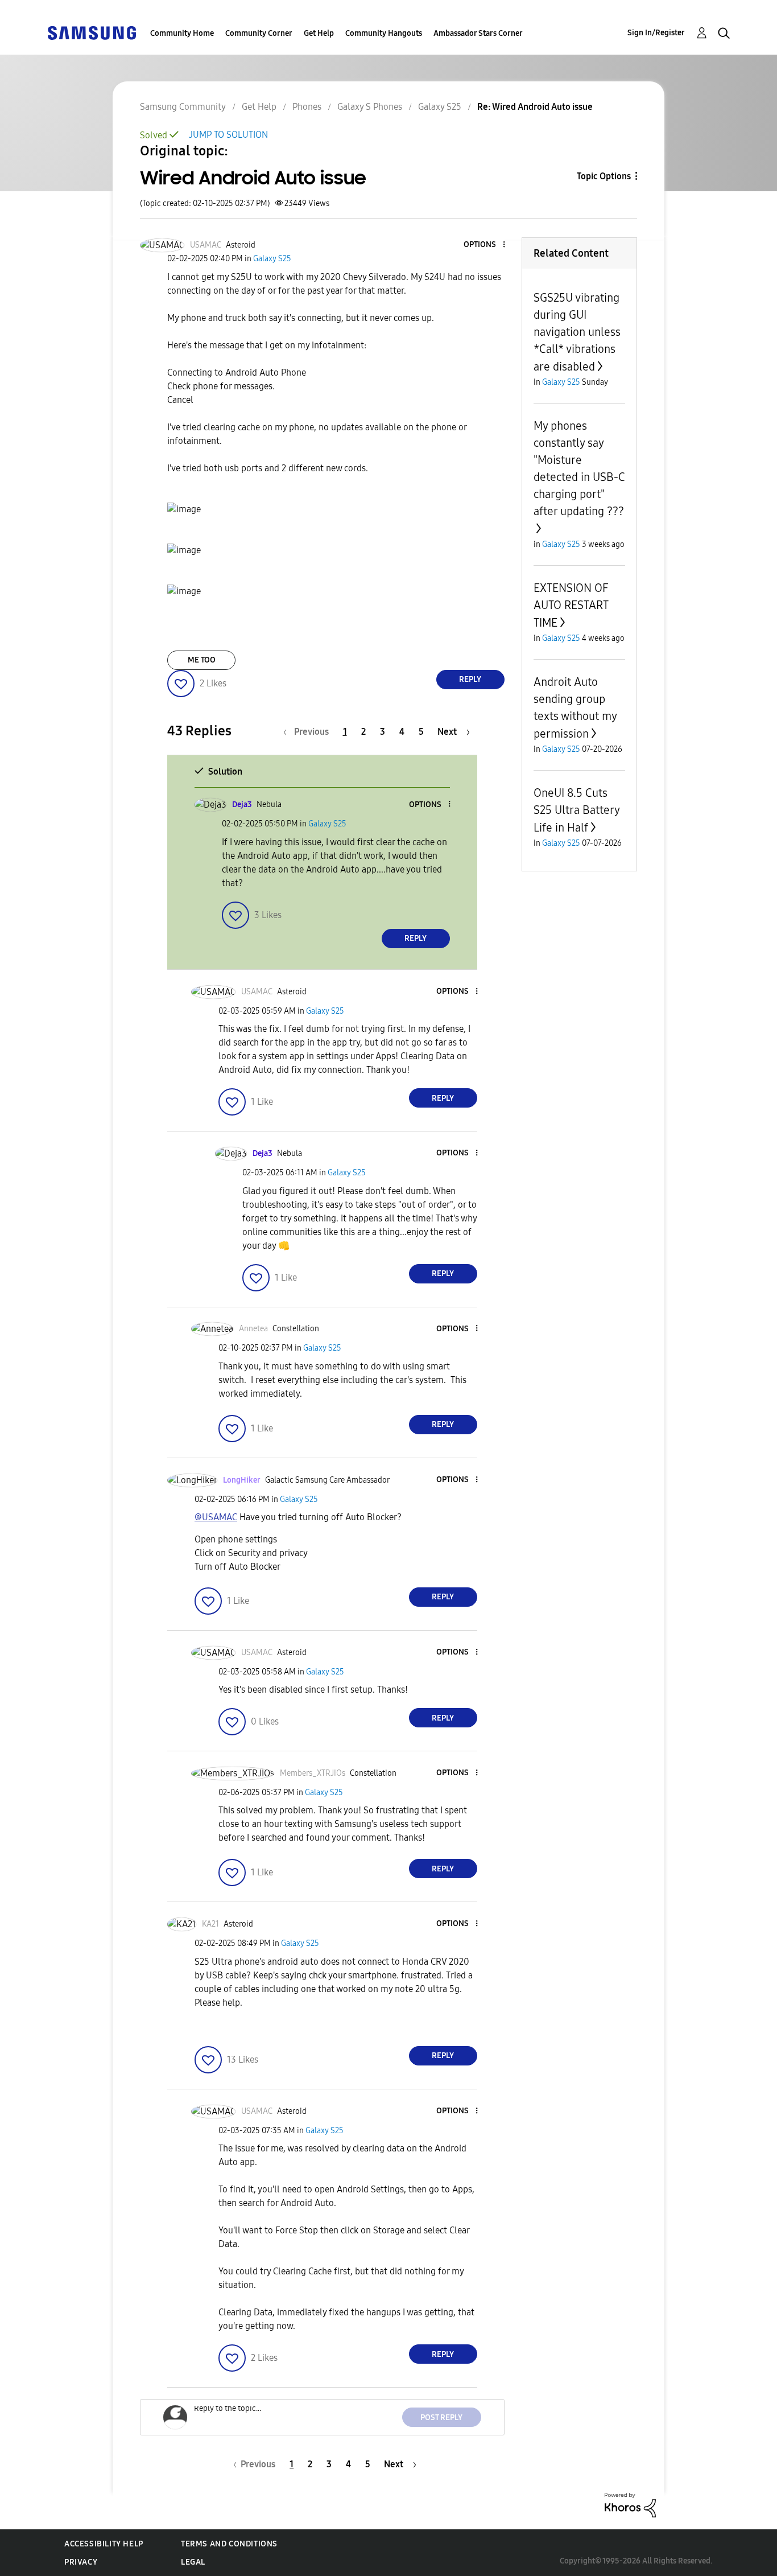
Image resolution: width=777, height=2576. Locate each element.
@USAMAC (216, 1517)
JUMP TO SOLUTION (228, 135)
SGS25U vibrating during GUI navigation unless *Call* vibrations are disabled (577, 332)
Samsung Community (183, 107)
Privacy (81, 2562)
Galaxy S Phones (370, 107)
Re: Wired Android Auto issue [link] (535, 107)
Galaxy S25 (440, 107)
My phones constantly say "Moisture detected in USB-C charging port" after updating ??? (579, 468)
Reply (470, 679)
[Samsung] (92, 32)
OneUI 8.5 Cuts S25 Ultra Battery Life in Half (576, 810)
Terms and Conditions (229, 2544)
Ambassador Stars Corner (478, 33)
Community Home (182, 33)
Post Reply (441, 2417)
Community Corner (259, 33)
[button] (485, 245)
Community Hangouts (384, 33)
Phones (307, 107)
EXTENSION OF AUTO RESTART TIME (571, 605)
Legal (193, 2562)
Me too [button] (202, 660)
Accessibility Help (104, 2544)
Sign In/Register (656, 33)
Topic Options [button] (604, 176)
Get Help (319, 33)
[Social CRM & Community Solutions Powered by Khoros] (630, 2505)
